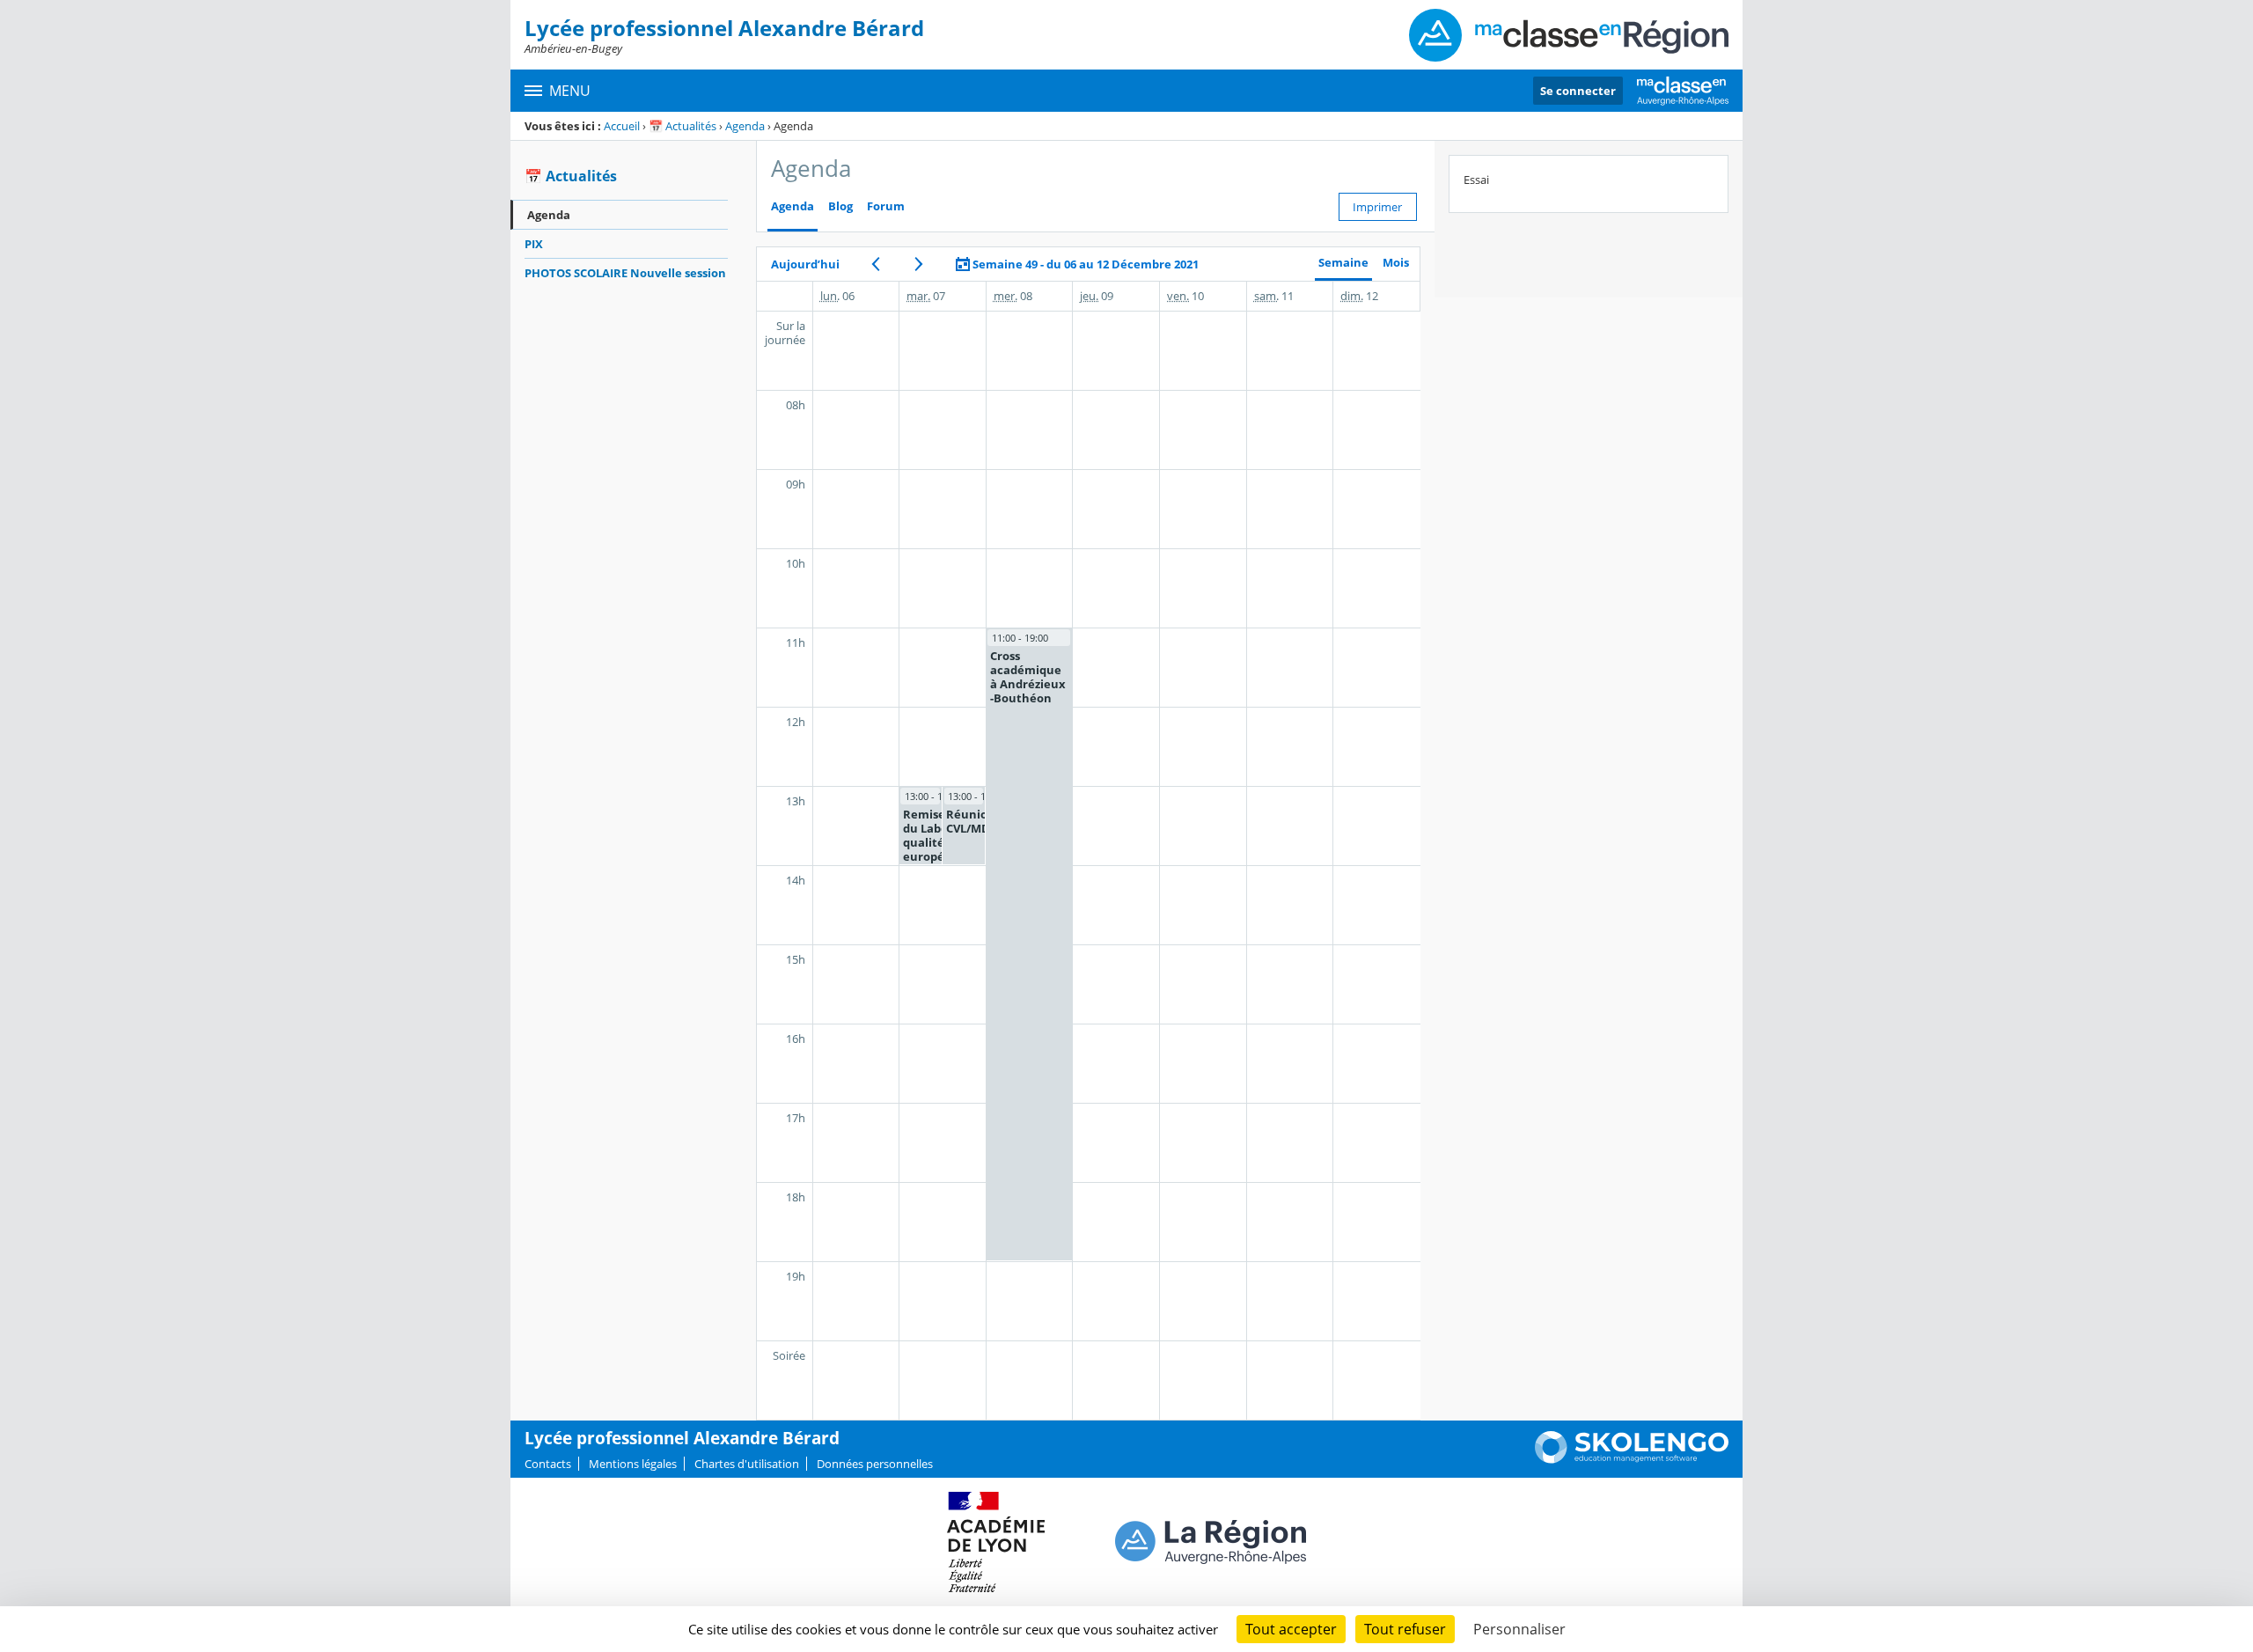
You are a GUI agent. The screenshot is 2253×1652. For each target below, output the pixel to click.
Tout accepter (1291, 1629)
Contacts (548, 1464)
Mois (1396, 263)
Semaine (1343, 263)
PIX (534, 244)
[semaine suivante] (919, 264)
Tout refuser (1405, 1629)
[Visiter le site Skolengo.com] (1632, 1459)
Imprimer (1377, 207)
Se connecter (1578, 91)
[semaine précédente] (876, 264)
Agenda (745, 126)
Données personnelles (875, 1464)
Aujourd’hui (805, 264)
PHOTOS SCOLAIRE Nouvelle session (625, 273)
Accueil (622, 126)
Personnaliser (1519, 1629)
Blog (840, 206)
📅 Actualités (683, 126)
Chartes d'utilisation (747, 1464)
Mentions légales (633, 1464)
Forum (886, 206)
